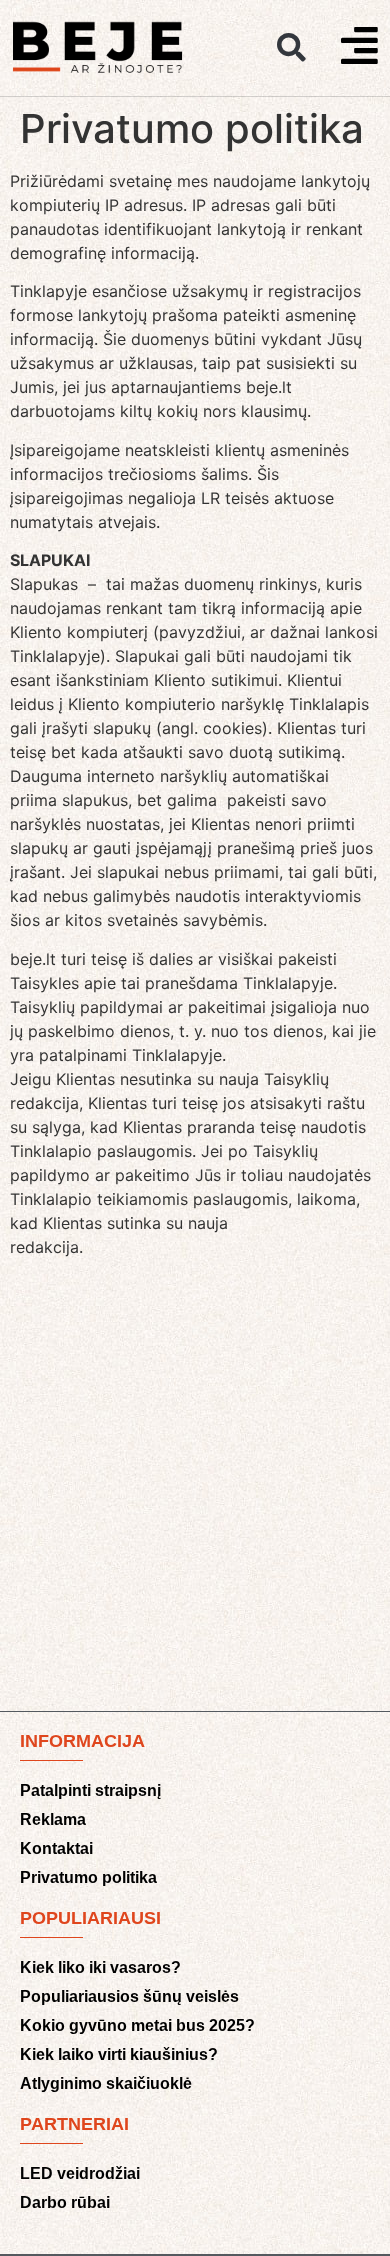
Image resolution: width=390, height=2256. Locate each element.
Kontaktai (56, 1848)
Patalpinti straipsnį (90, 1790)
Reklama (53, 1819)
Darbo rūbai (65, 2202)
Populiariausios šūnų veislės (129, 1996)
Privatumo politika (88, 1877)
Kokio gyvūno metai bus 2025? (137, 2025)
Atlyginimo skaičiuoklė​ (106, 2083)
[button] (291, 48)
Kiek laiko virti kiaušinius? (119, 2054)
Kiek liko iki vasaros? (100, 1967)
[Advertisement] (195, 1492)
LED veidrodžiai (80, 2173)
